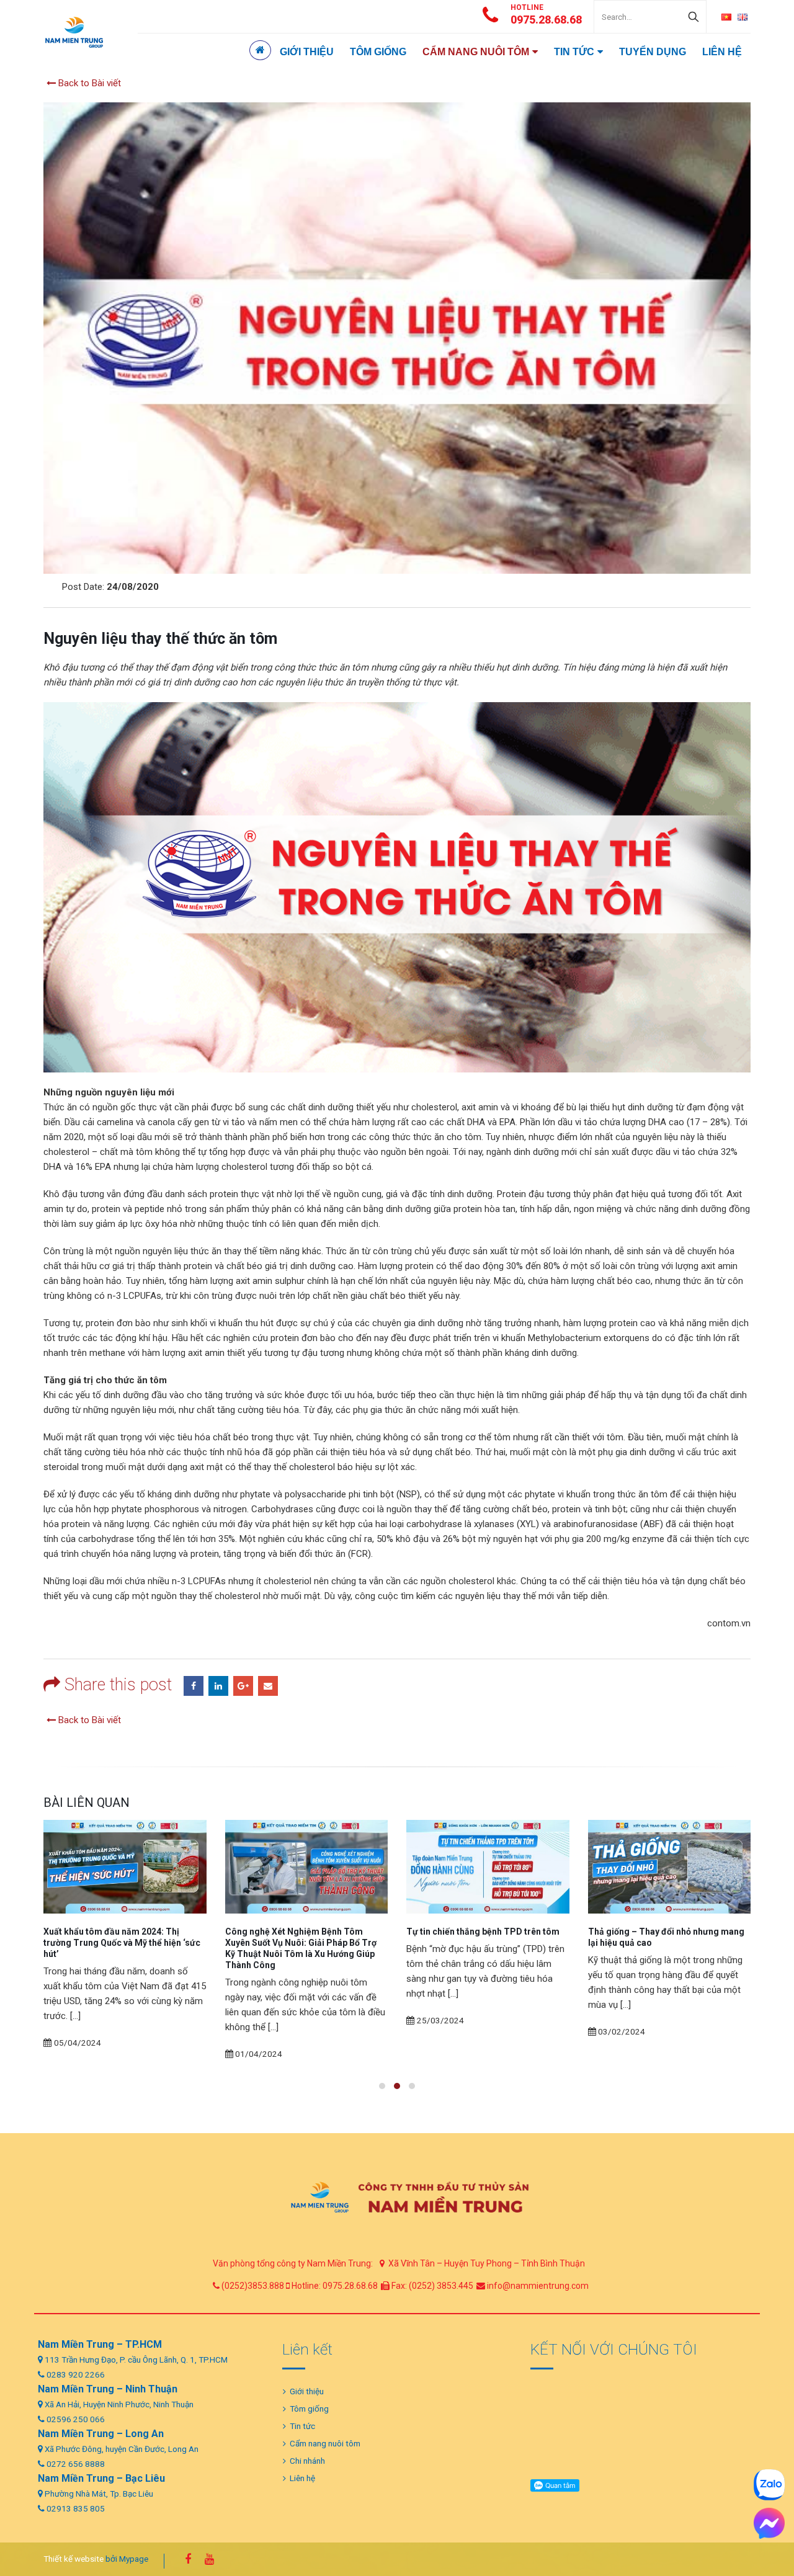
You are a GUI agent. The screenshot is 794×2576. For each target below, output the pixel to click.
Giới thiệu (307, 52)
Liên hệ (722, 52)
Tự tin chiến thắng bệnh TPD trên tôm (483, 1932)
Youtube (209, 2559)
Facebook (194, 1686)
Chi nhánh (307, 2461)
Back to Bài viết (88, 83)
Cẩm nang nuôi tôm (476, 52)
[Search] (694, 17)
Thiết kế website (74, 2559)
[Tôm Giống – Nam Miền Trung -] (74, 32)
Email (268, 1686)
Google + (243, 1686)
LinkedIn (218, 1686)
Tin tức (574, 52)
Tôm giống (378, 52)
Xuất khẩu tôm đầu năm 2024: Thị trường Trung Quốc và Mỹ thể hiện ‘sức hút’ (122, 1943)
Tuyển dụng (653, 52)
